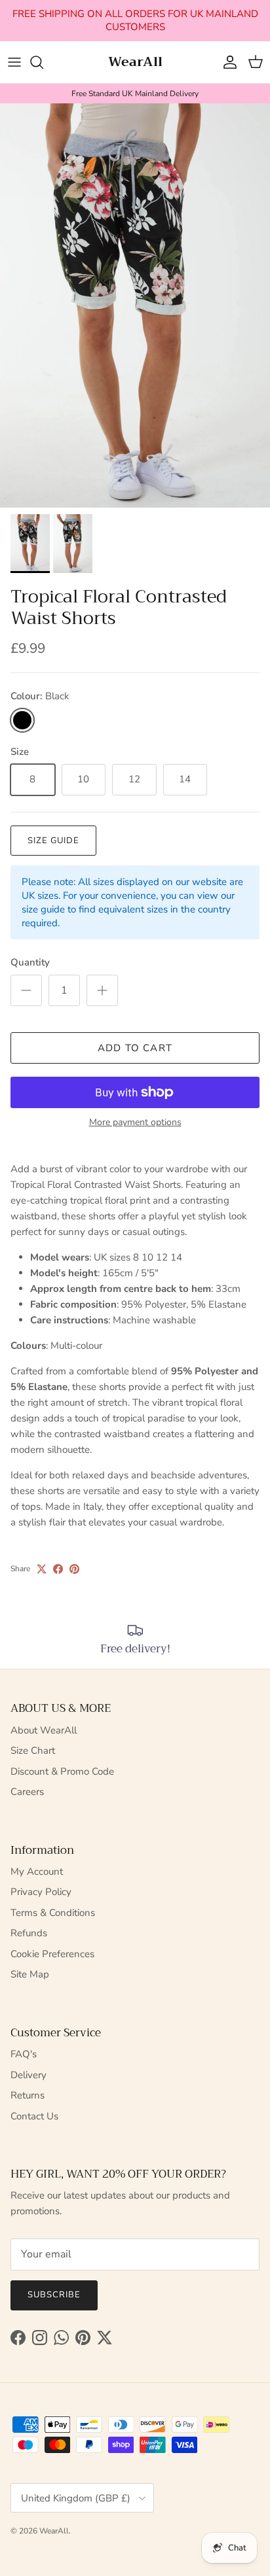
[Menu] (14, 62)
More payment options (135, 1123)
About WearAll (44, 1730)
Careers (27, 1792)
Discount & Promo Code (62, 1771)
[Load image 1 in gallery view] (135, 305)
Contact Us (34, 2116)
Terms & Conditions (53, 1913)
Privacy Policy (41, 1892)
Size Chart (33, 1750)
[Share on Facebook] (58, 1569)
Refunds (29, 1933)
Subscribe (54, 2295)
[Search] (43, 62)
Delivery (29, 2075)
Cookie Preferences (52, 1954)
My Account (37, 1871)
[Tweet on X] (42, 1569)
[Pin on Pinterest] (74, 1569)
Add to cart (135, 1048)
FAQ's (24, 2054)
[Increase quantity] (102, 990)
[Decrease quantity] (26, 990)
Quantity (30, 962)
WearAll (54, 2531)
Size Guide (53, 841)
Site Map (30, 1974)
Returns (28, 2095)
